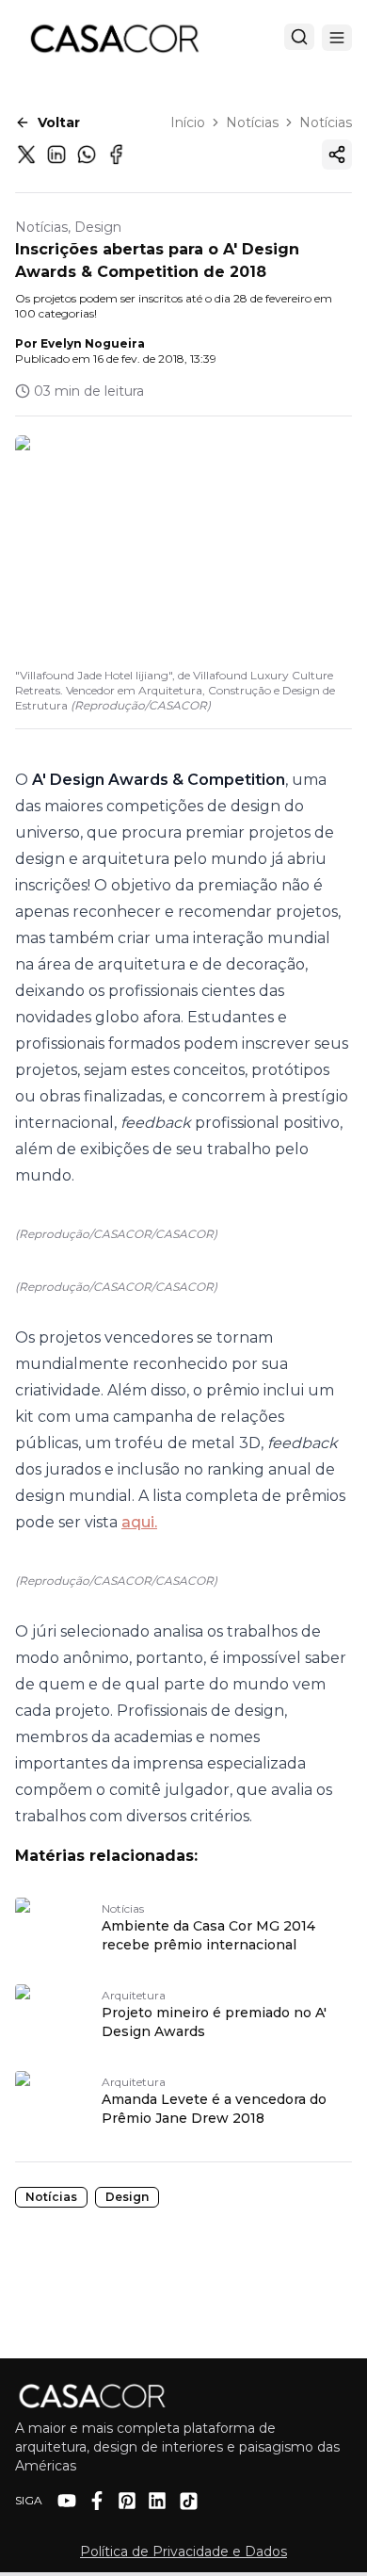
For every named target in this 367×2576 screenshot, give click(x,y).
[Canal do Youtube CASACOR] (67, 2501)
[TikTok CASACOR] (189, 2501)
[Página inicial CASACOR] (114, 38)
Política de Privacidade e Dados (183, 2552)
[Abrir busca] (299, 37)
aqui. (139, 1522)
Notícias (252, 122)
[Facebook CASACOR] (97, 2501)
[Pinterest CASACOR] (127, 2501)
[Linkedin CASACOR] (157, 2501)
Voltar (59, 122)
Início (188, 122)
